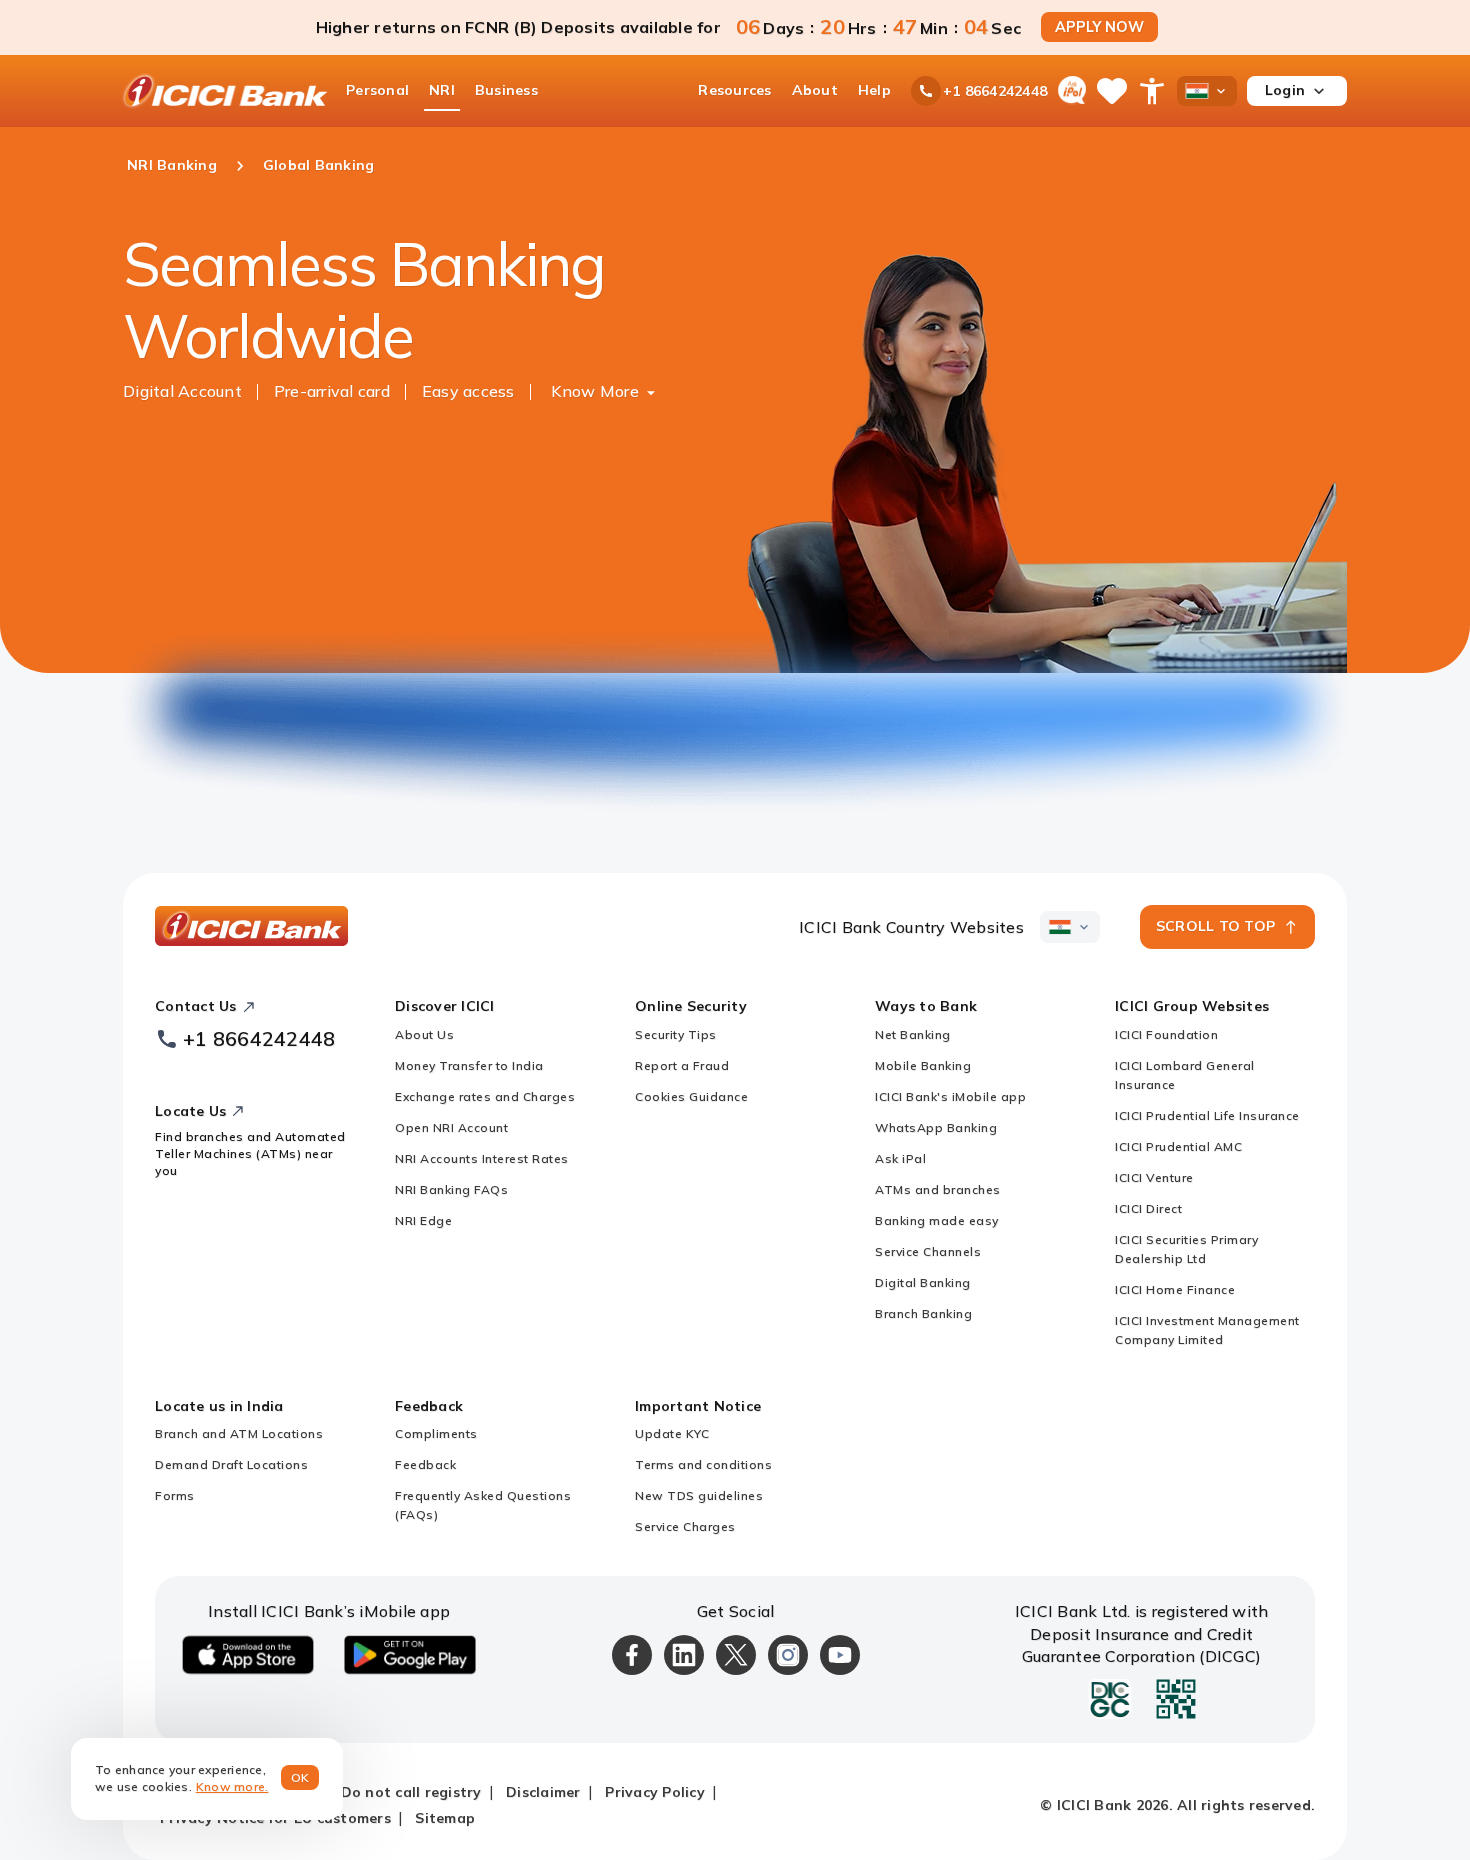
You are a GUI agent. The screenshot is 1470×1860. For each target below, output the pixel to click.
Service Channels (928, 1251)
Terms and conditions (703, 1464)
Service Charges (685, 1526)
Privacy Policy (655, 1792)
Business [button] (506, 90)
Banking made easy (937, 1220)
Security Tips (676, 1034)
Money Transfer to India (469, 1065)
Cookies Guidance (691, 1096)
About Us (424, 1034)
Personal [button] (377, 90)
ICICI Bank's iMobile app (950, 1096)
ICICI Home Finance (1175, 1289)
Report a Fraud (682, 1065)
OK (300, 1777)
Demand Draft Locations (231, 1464)
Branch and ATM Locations (239, 1433)
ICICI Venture (1154, 1177)
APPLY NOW (1099, 27)
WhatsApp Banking (936, 1127)
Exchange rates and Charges (485, 1096)
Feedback (425, 1464)
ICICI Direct (1148, 1208)
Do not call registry (411, 1792)
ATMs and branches (938, 1189)
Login (1285, 90)
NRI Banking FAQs (451, 1189)
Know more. (232, 1786)
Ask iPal (900, 1158)
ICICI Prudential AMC (1178, 1146)
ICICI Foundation (1166, 1034)
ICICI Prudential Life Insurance (1207, 1115)
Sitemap (445, 1818)
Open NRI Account (451, 1127)
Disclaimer (543, 1792)
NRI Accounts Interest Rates (482, 1158)
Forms (175, 1495)
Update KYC (672, 1433)
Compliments (436, 1433)
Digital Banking (923, 1282)
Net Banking (913, 1034)
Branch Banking (923, 1313)
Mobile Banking (923, 1065)
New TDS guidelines (699, 1495)
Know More (595, 391)
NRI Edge (423, 1220)
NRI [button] (442, 90)
